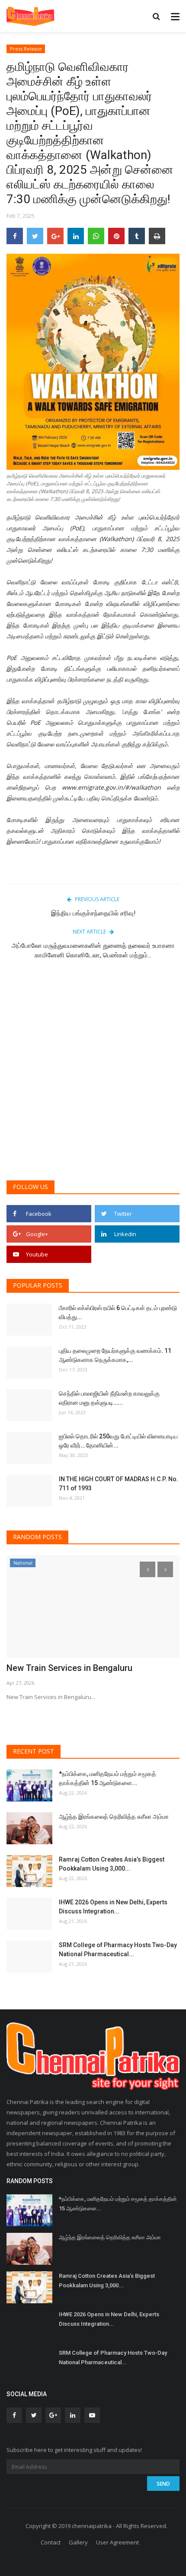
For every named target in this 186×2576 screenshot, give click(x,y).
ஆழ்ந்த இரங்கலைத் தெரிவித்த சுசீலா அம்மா (114, 1817)
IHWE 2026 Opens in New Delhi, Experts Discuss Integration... (113, 1907)
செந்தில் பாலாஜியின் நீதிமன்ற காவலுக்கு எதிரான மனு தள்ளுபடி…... (109, 1398)
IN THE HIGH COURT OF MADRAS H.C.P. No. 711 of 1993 (119, 1484)
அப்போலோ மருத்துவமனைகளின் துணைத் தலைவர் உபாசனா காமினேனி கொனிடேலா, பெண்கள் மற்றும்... (93, 950)
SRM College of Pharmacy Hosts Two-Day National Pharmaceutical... (118, 1950)
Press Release (26, 49)
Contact (51, 2542)
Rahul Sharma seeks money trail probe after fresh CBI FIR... (92, 1674)
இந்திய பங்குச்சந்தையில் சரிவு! (93, 913)
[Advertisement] (93, 1074)
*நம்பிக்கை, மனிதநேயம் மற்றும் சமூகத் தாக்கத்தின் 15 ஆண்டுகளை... (107, 1778)
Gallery (78, 2542)
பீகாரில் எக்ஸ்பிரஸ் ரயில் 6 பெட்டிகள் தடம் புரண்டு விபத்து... (118, 1312)
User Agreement (117, 2542)
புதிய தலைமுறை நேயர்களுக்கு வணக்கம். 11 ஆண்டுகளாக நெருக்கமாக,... (115, 1355)
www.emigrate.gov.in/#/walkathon (111, 787)
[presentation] (148, 1569)
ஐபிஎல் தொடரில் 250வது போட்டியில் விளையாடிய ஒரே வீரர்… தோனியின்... (118, 1441)
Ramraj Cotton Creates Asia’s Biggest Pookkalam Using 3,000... (112, 1864)
